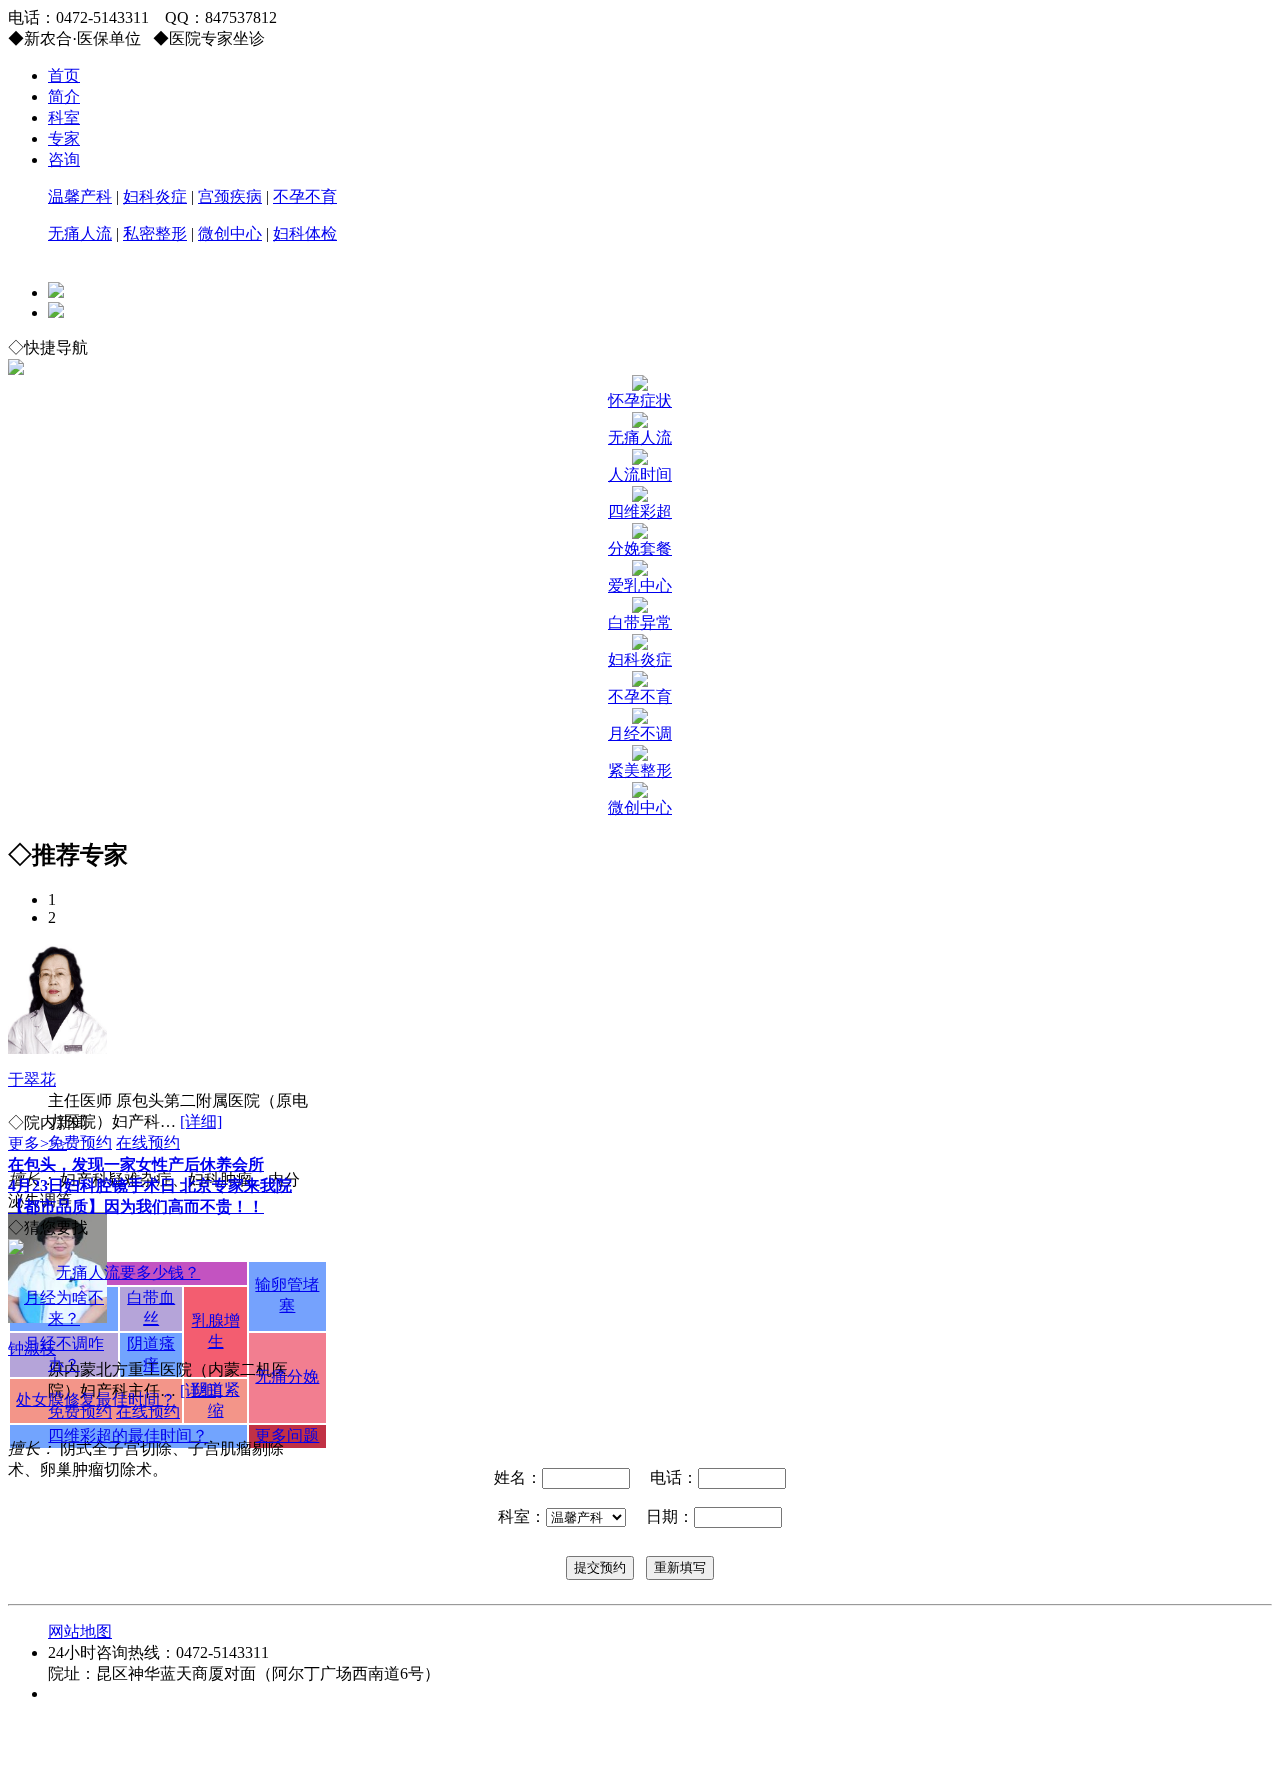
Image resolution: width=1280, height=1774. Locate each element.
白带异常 (640, 622)
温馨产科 (80, 196)
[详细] (201, 1121)
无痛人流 (80, 233)
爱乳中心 (640, 585)
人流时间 (640, 474)
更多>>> (37, 1143)
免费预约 (80, 1142)
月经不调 (640, 733)
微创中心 (230, 233)
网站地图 (80, 1631)
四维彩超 (640, 511)
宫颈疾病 (230, 196)
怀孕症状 (640, 400)
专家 (64, 138)
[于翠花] (57, 1048)
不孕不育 (305, 196)
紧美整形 (640, 770)
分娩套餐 (640, 548)
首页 (64, 75)
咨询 (64, 159)
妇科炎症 (155, 196)
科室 (64, 117)
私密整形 (155, 233)
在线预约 (148, 1142)
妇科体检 (305, 233)
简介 (64, 96)
